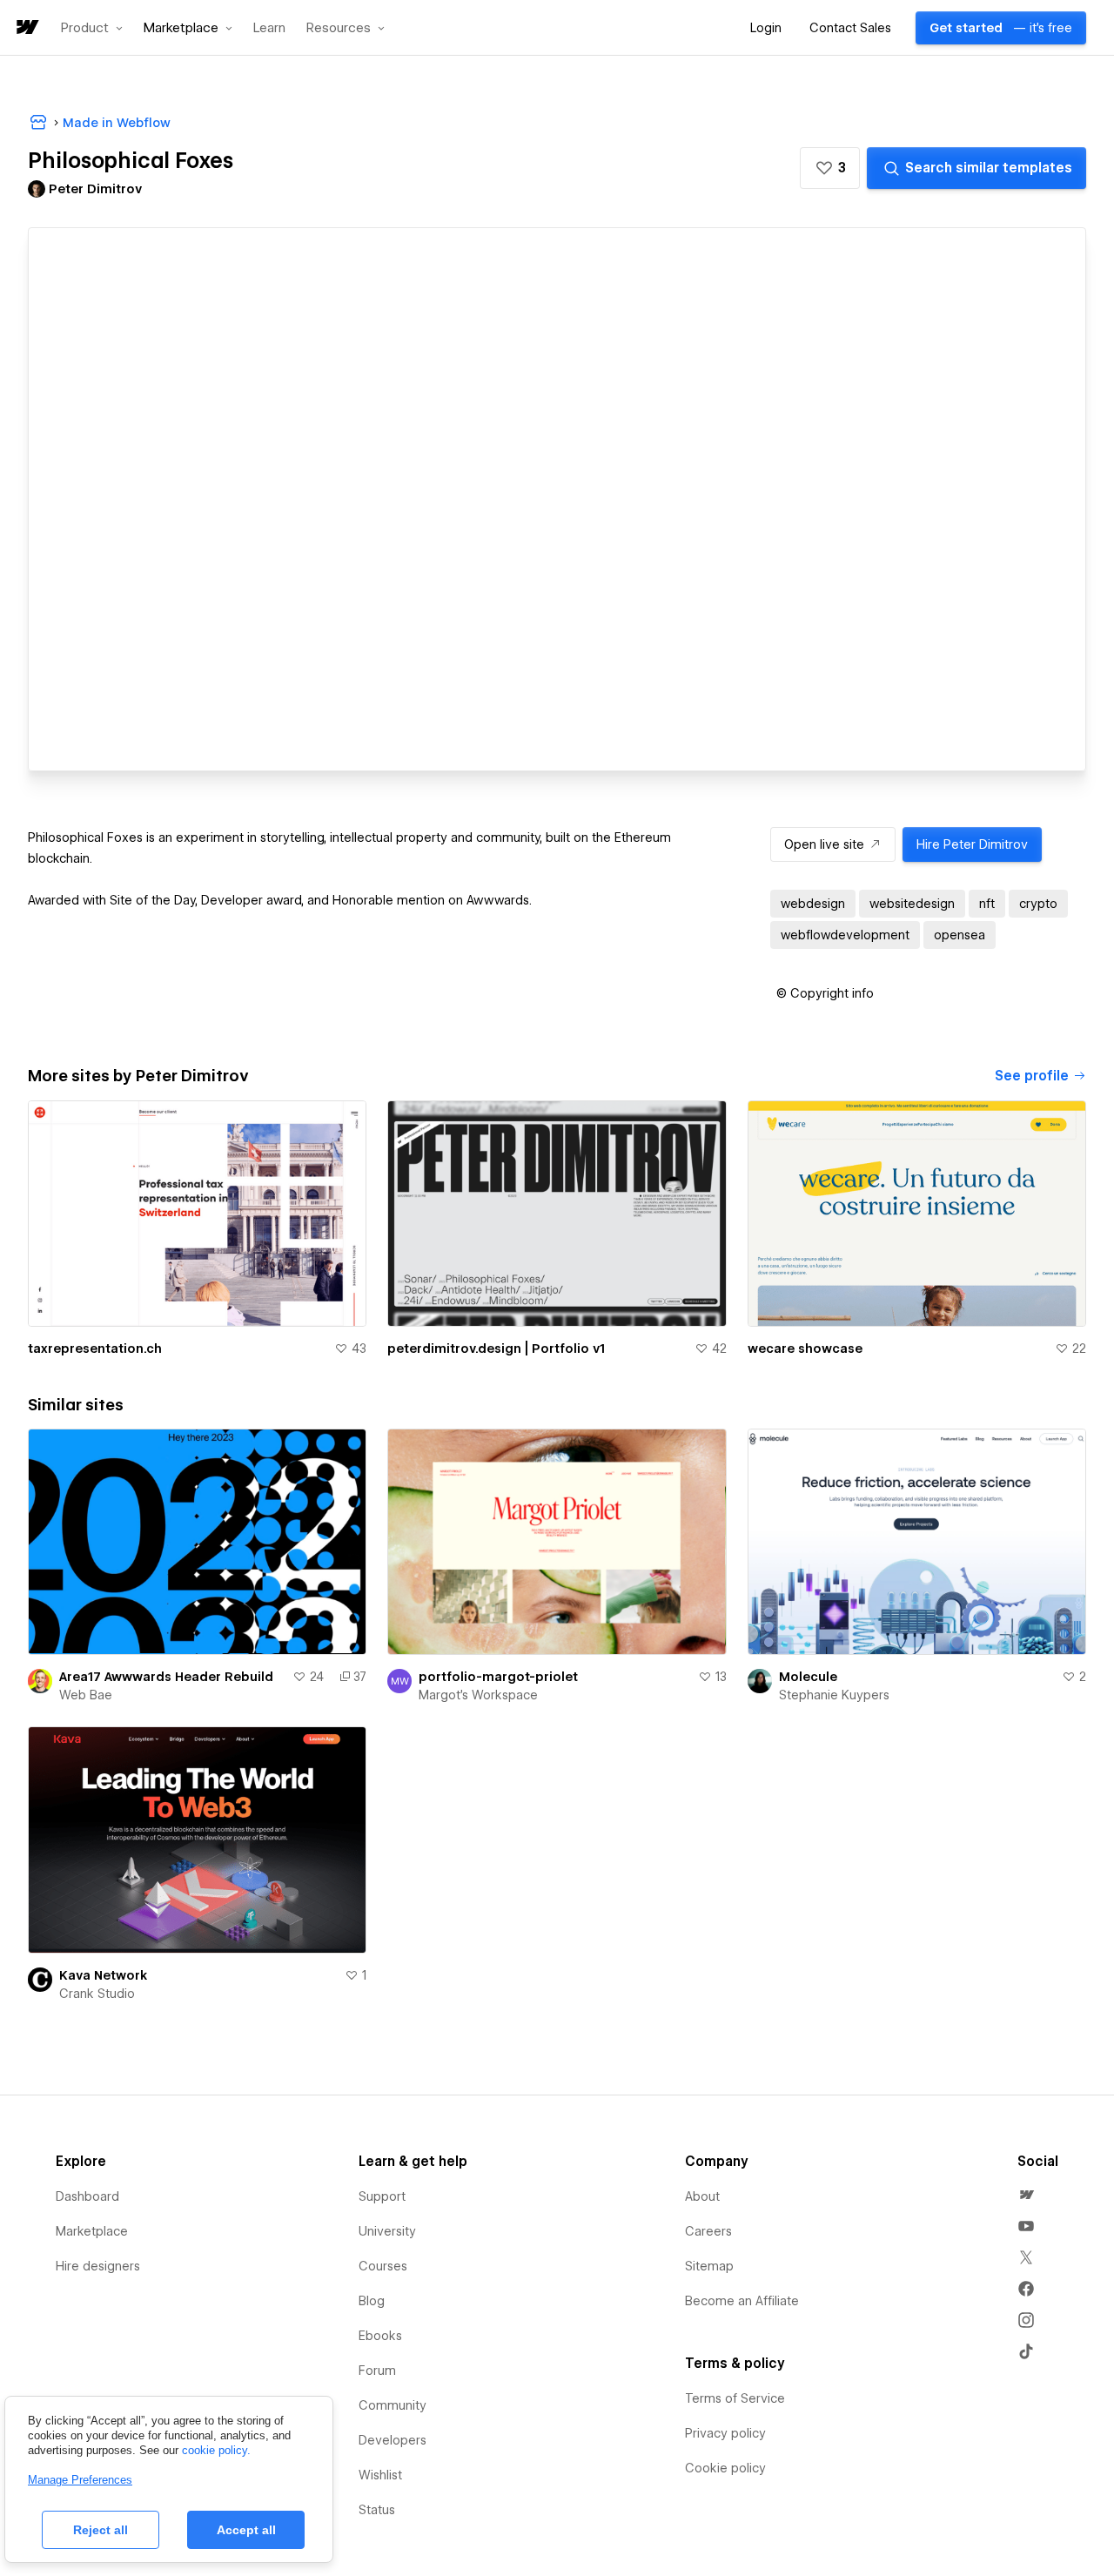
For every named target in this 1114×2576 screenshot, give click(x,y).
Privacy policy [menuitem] (725, 2433)
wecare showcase (805, 1349)
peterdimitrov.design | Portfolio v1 (496, 1349)
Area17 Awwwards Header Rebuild (166, 1677)
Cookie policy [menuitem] (725, 2468)
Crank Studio (97, 1994)
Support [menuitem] (382, 2196)
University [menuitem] (387, 2231)
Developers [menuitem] (393, 2440)
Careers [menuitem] (708, 2231)
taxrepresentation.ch (95, 1349)
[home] (26, 28)
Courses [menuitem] (383, 2266)
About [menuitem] (702, 2196)
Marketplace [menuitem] (92, 2231)
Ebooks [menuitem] (380, 2336)
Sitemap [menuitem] (709, 2266)
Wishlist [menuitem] (380, 2475)
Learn (269, 28)
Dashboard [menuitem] (87, 2196)
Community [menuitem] (393, 2405)
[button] (92, 28)
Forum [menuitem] (377, 2371)
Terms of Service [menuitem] (735, 2398)
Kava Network (103, 1975)
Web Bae (86, 1695)
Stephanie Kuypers (834, 1695)
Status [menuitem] (377, 2510)
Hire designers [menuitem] (98, 2266)
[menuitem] (1026, 2195)
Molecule (808, 1677)
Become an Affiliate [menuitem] (742, 2301)
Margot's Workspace (478, 1695)
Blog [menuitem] (372, 2301)
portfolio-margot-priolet (498, 1677)
